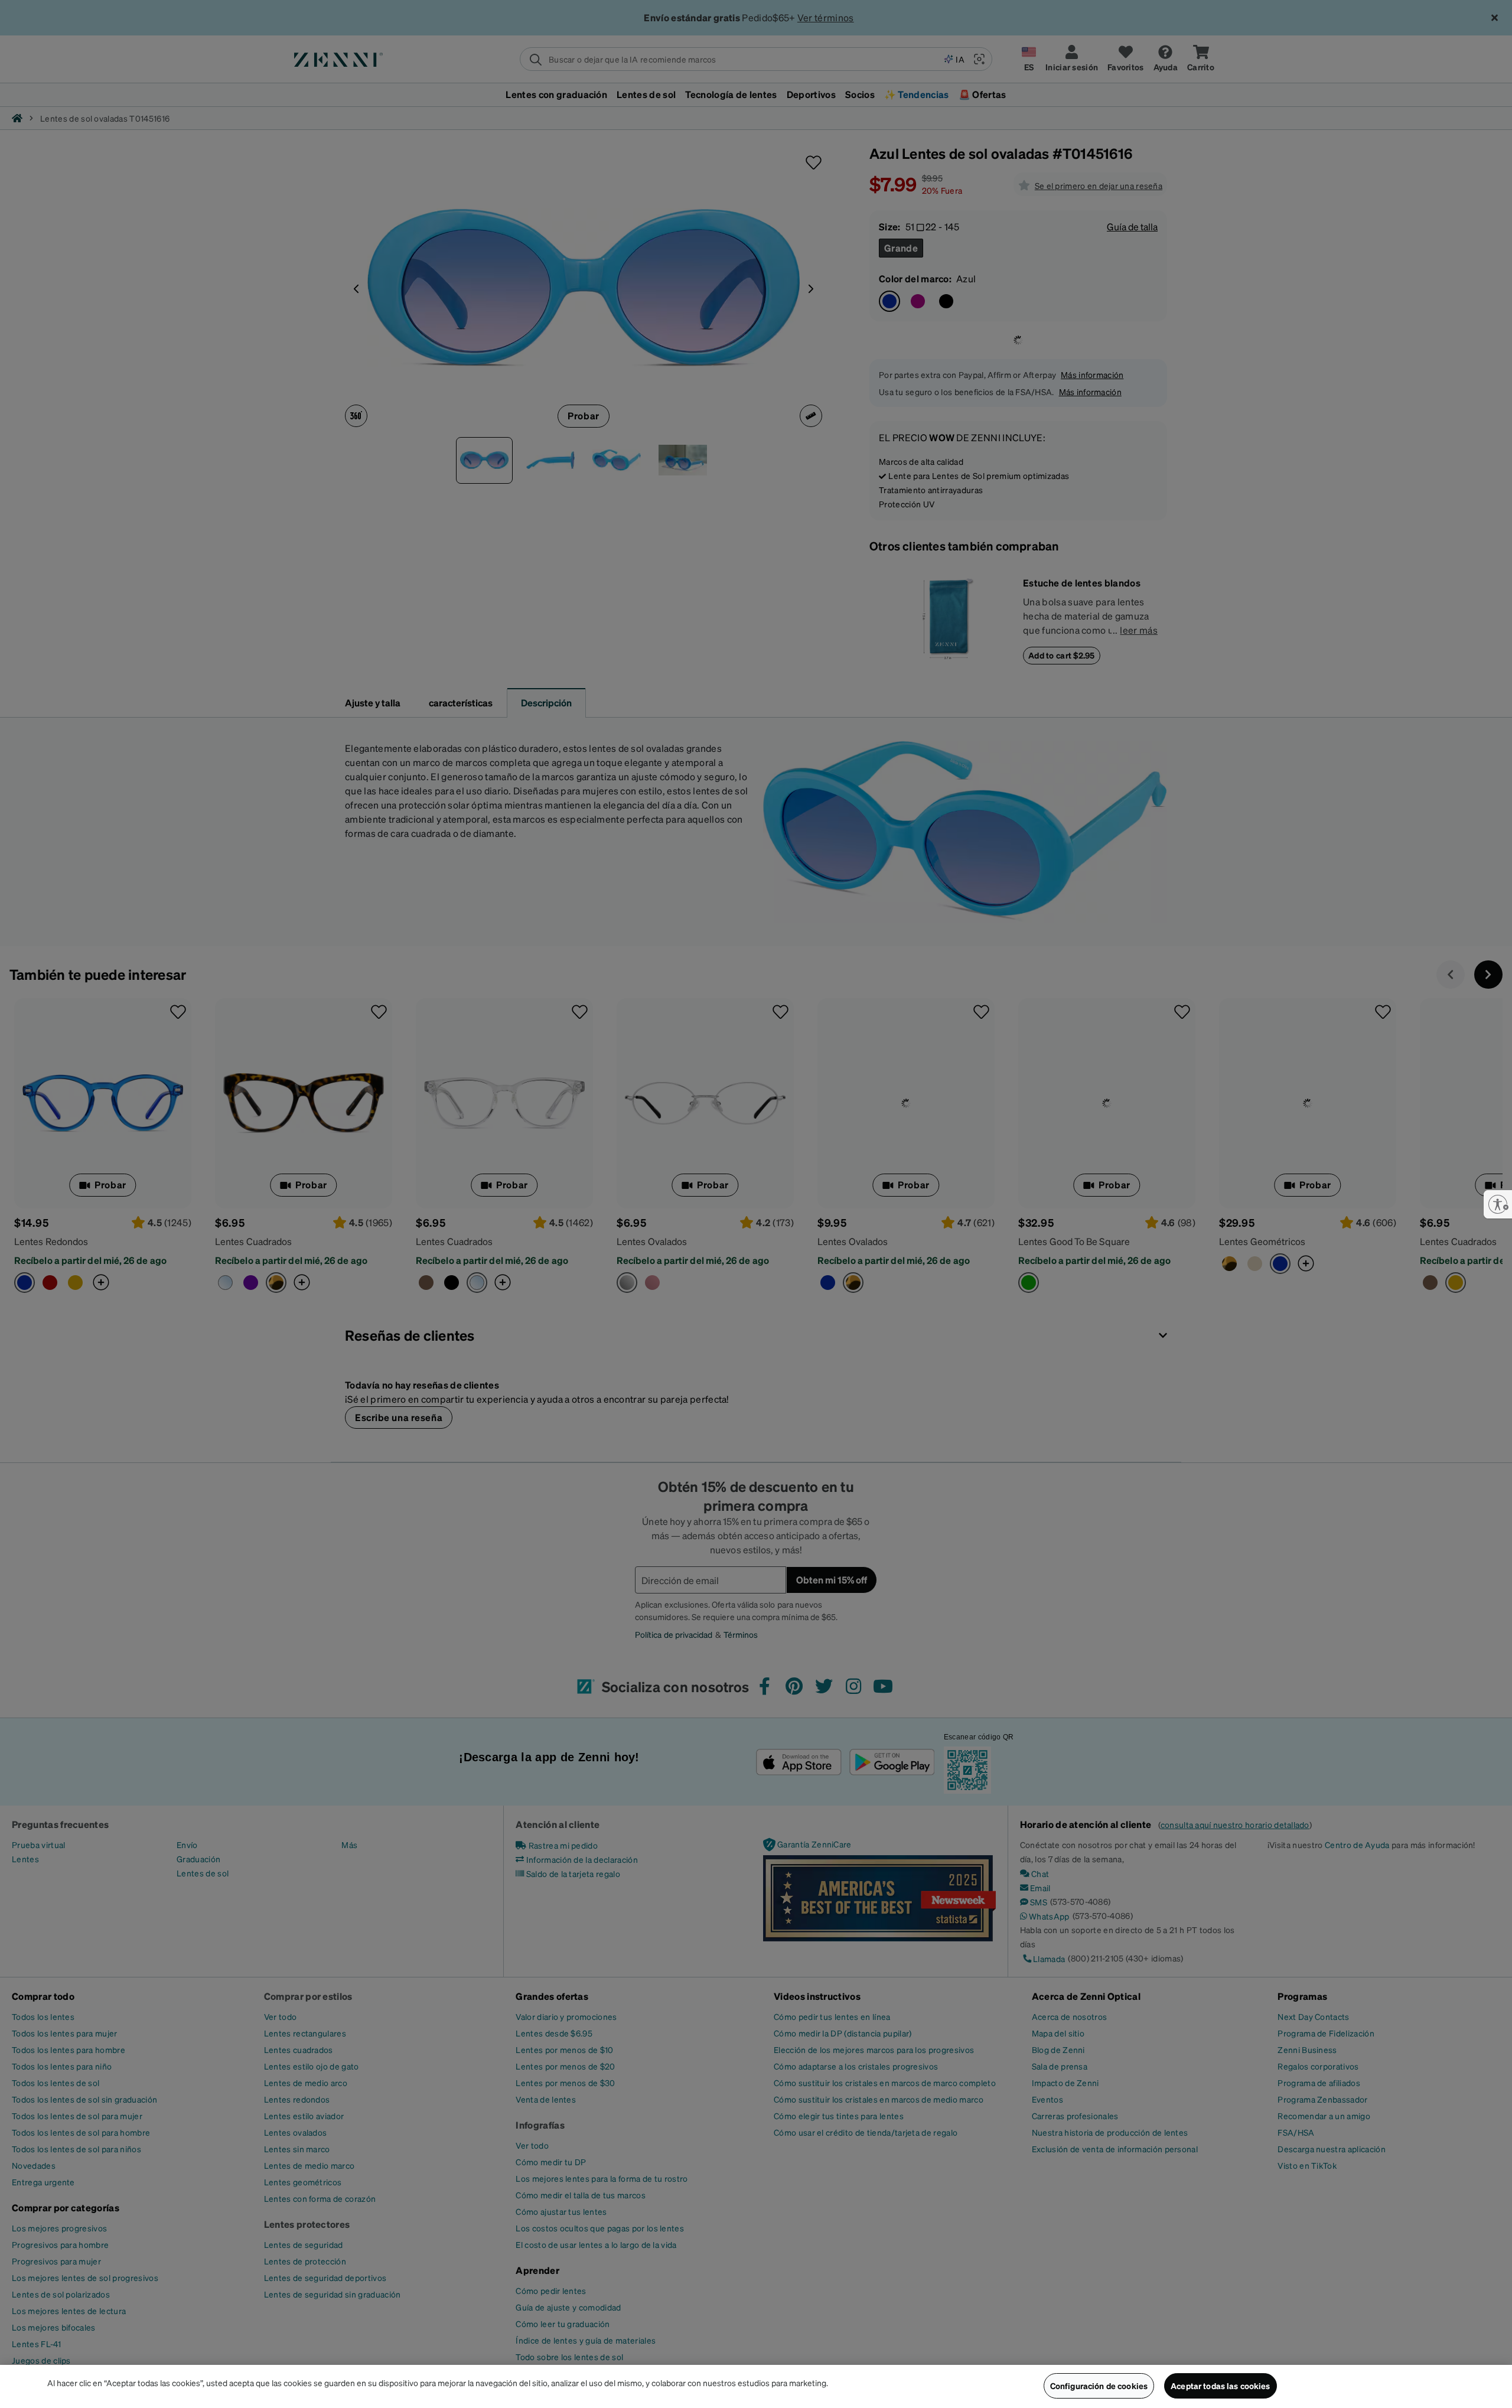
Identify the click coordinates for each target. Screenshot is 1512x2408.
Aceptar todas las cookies (1221, 2386)
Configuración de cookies (1099, 2386)
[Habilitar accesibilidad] (1498, 1204)
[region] (756, 2386)
